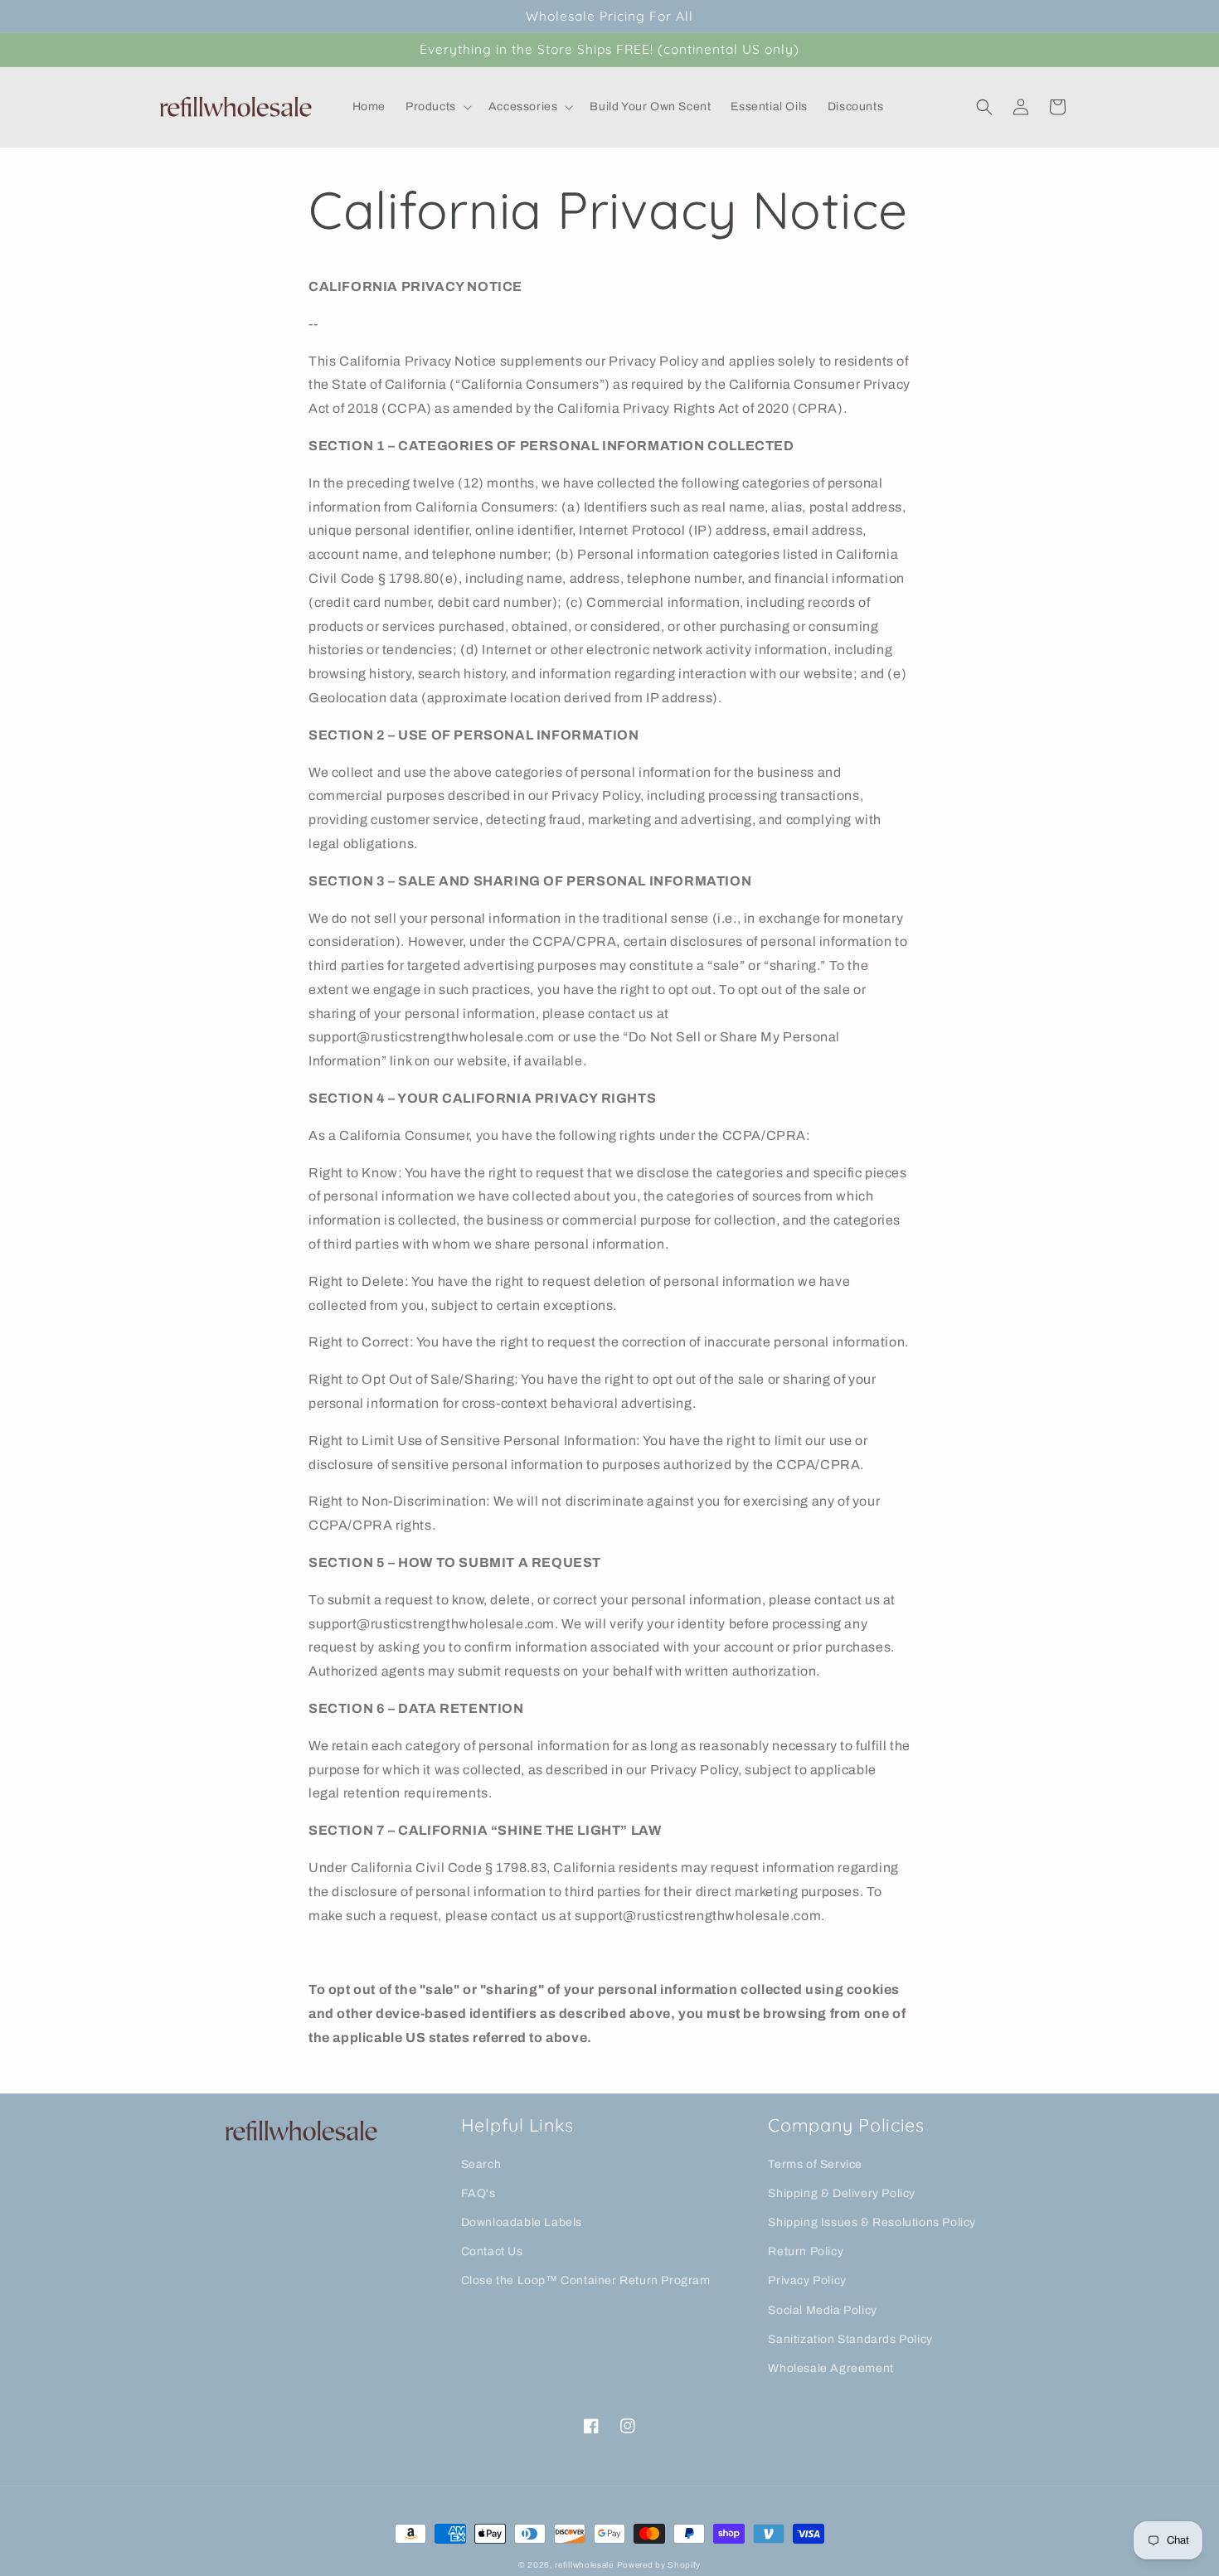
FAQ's (478, 2193)
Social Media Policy (822, 2310)
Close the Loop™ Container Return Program (586, 2280)
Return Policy (806, 2251)
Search (481, 2164)
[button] (437, 107)
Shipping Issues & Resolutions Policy (872, 2222)
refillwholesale (584, 2565)
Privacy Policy (807, 2280)
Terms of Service (815, 2164)
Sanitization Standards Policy (850, 2339)
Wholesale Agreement (830, 2368)
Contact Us (492, 2251)
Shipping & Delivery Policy (842, 2193)
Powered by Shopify (659, 2565)
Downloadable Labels (522, 2222)
